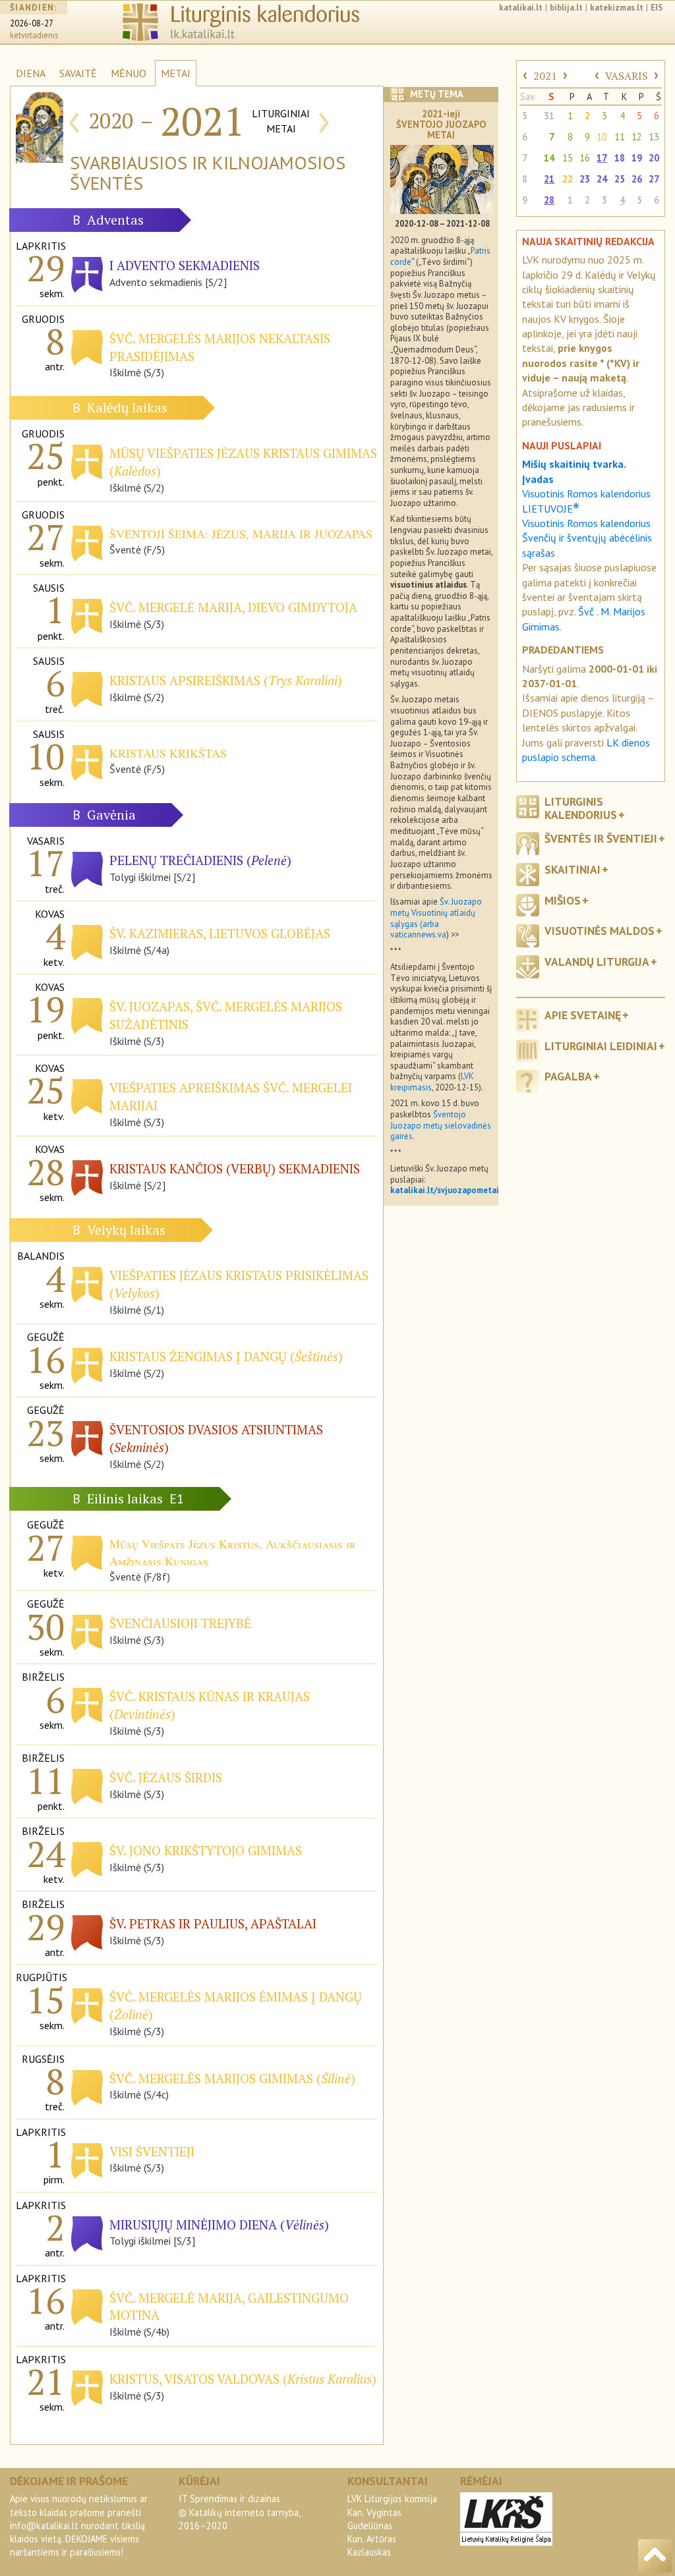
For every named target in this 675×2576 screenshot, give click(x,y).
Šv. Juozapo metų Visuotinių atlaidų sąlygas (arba (436, 912)
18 (620, 158)
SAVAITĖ (78, 73)
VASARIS (627, 76)
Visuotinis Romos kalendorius (586, 523)
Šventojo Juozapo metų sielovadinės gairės (441, 1125)
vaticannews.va (418, 935)
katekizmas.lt (617, 8)
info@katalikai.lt (44, 2526)
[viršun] (655, 2556)
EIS (657, 8)
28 (549, 200)
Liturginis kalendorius (581, 808)
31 (549, 116)
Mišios (563, 900)
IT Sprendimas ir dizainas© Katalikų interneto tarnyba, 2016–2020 (239, 2512)
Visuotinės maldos (600, 931)
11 (620, 137)
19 (637, 158)
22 (568, 179)
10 (602, 137)
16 (585, 158)
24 (602, 179)
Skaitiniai (572, 869)
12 (637, 137)
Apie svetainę (583, 1015)
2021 (545, 76)
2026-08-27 (32, 23)
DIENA (31, 73)
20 (654, 158)
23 (585, 179)
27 (654, 179)
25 (620, 179)
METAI (176, 73)
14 (549, 158)
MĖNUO (129, 73)
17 (602, 158)
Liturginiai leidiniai (601, 1046)
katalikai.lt (521, 8)
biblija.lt (566, 8)
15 (568, 158)
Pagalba (568, 1076)
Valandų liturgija (597, 962)
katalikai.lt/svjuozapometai (445, 1190)
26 (637, 179)
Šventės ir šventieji (601, 838)
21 (549, 179)
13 (654, 137)
